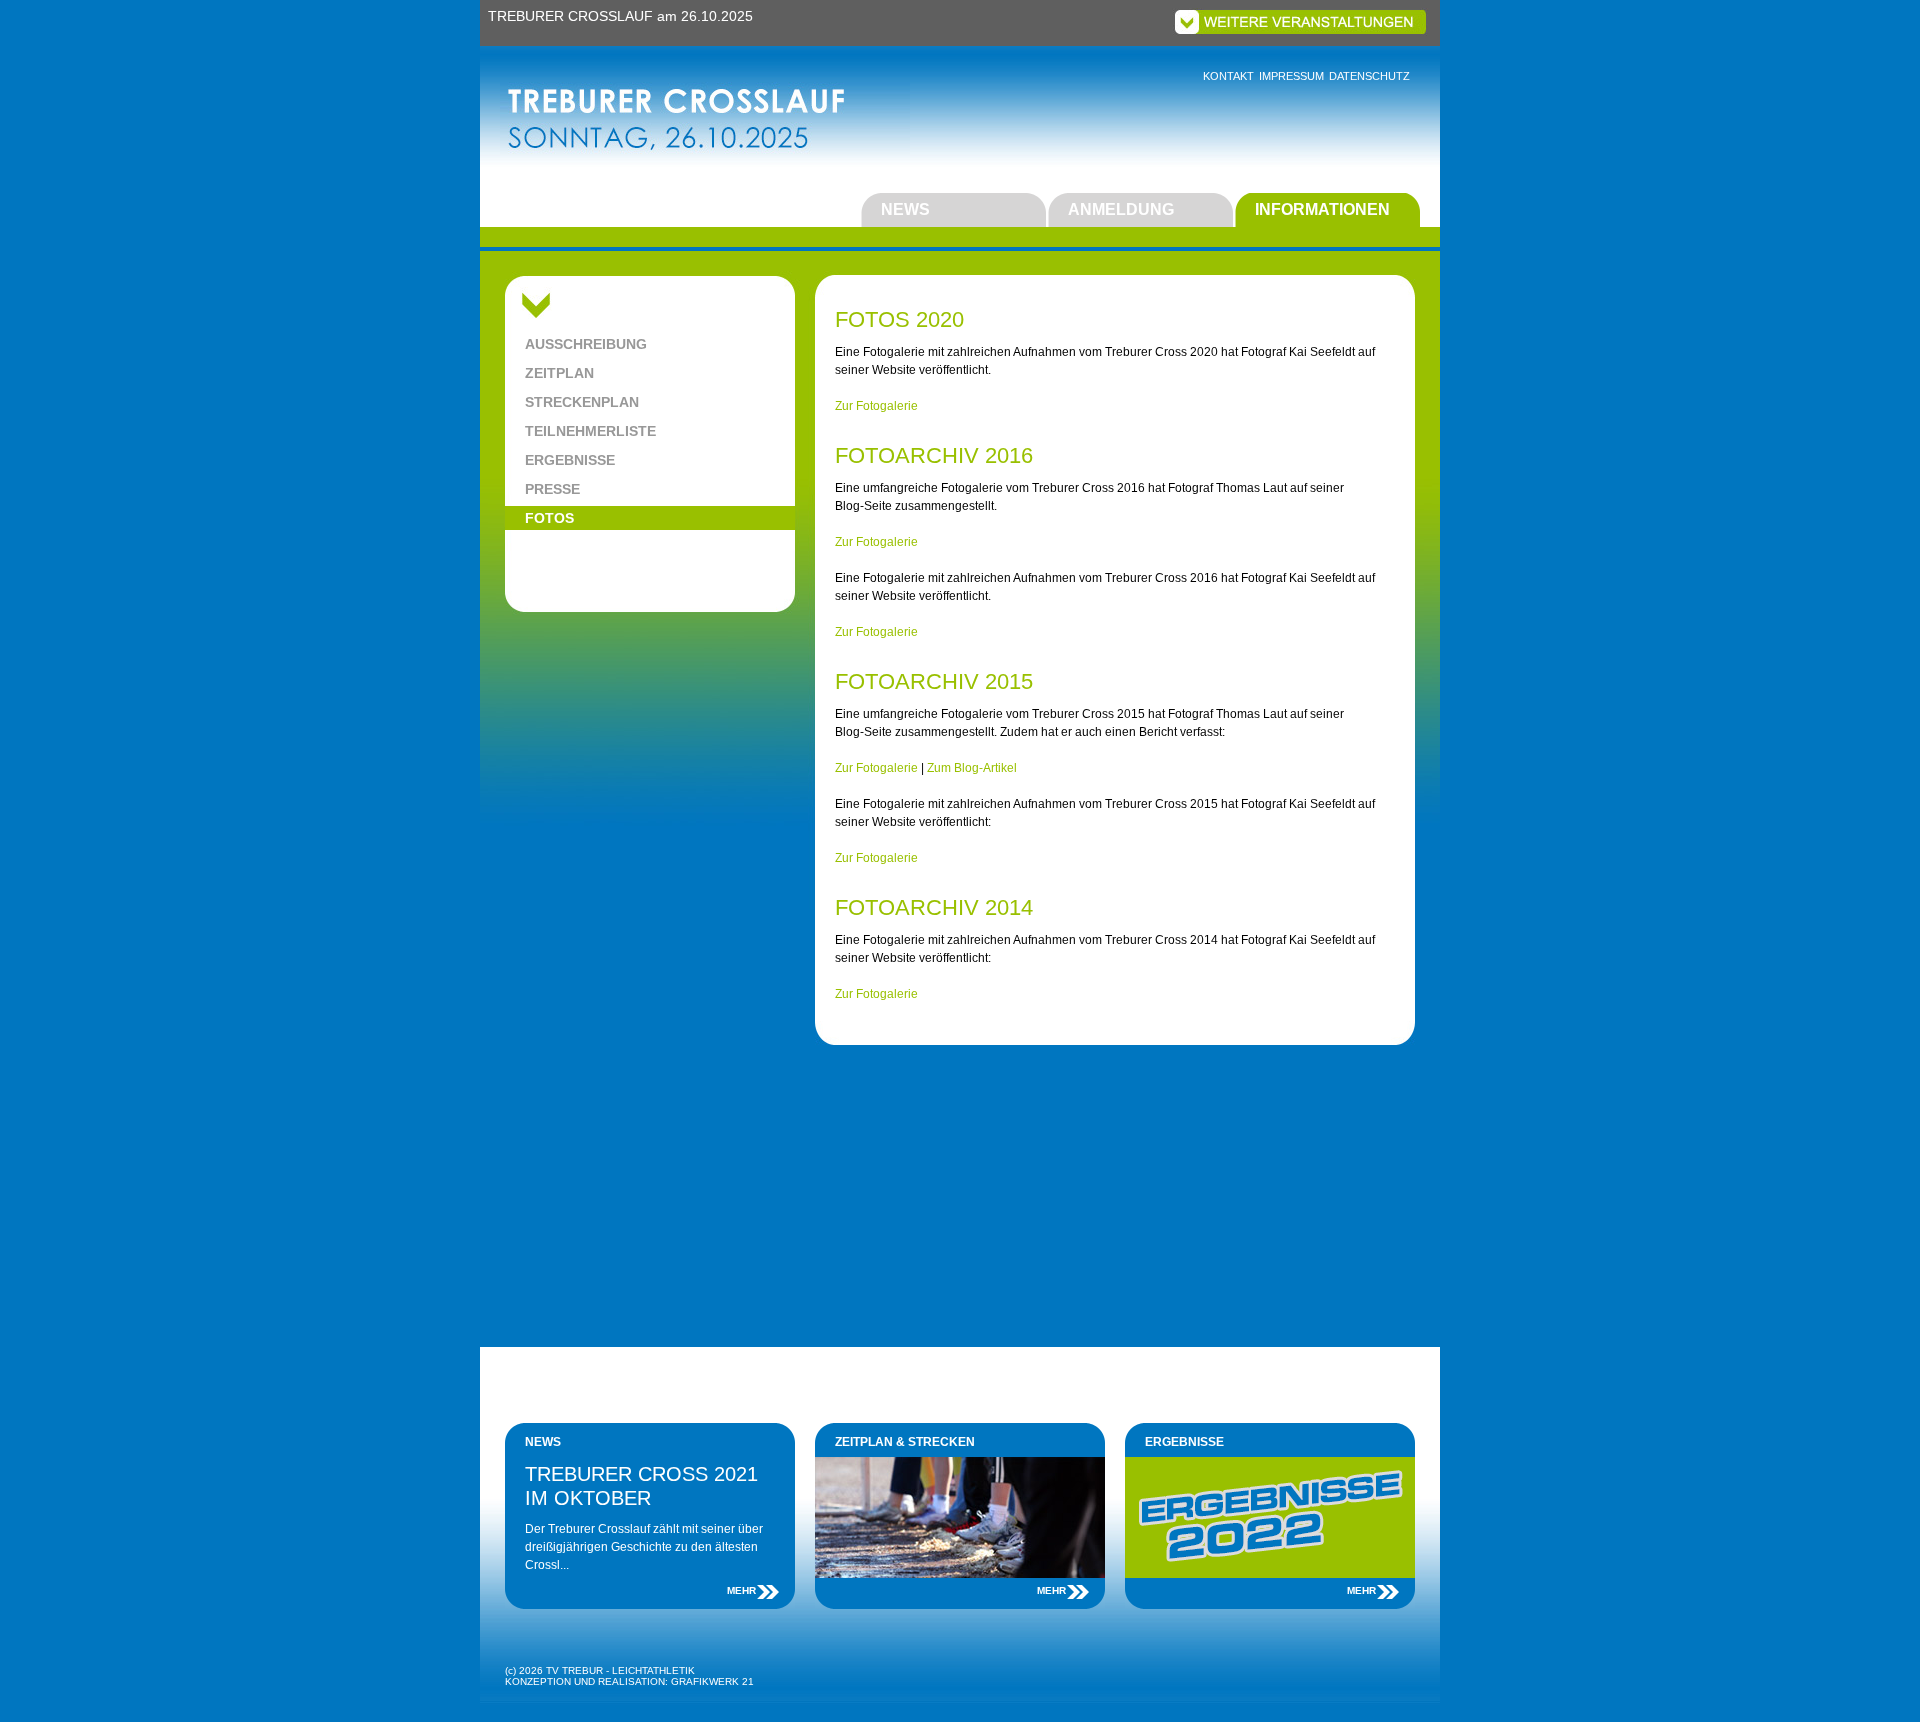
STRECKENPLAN (582, 402)
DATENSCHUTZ (1369, 76)
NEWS (905, 209)
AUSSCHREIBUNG (586, 344)
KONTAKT (1228, 76)
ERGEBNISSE (570, 460)
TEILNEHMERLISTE (590, 431)
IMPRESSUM (1291, 76)
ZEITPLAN (559, 373)
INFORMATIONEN (1322, 209)
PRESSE (552, 489)
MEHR (741, 1590)
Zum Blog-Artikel (972, 768)
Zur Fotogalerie (876, 406)
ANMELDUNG (1121, 209)
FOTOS (549, 518)
